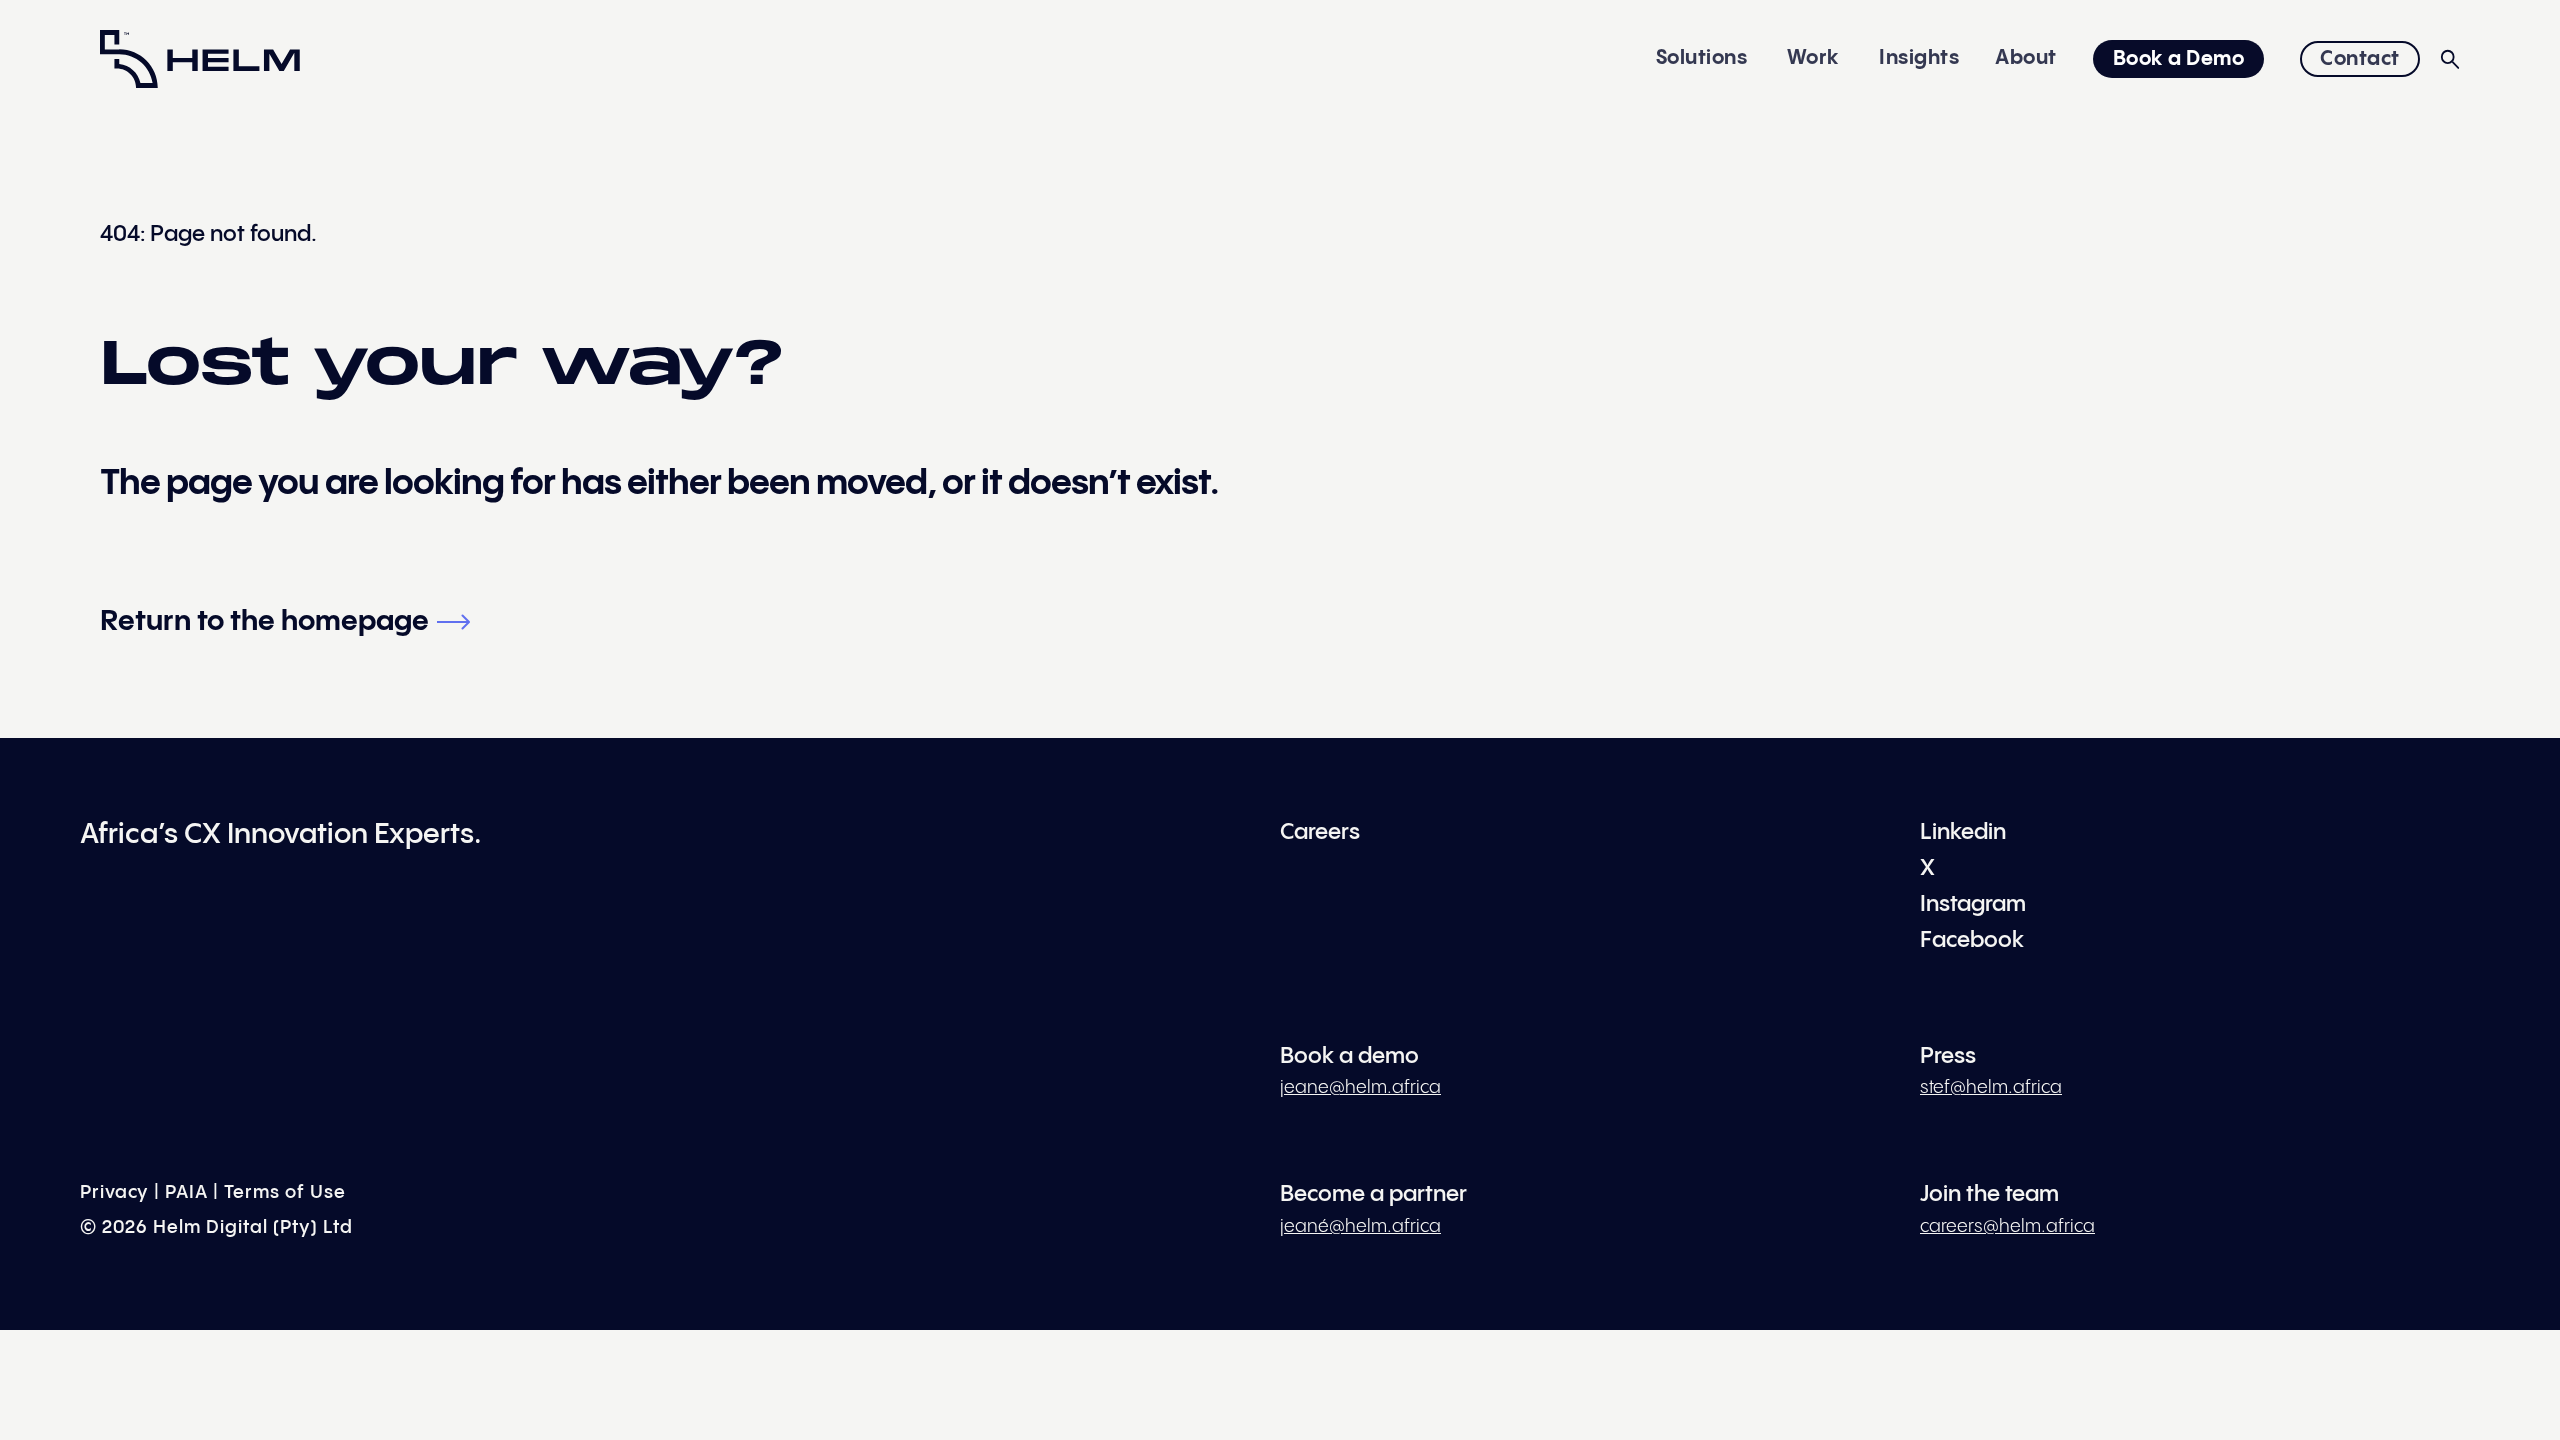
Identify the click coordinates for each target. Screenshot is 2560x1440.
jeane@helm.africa (1360, 1087)
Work (1813, 58)
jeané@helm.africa (1360, 1226)
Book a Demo (2179, 59)
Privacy (114, 1192)
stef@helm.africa (1991, 1087)
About (2026, 58)
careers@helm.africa (2007, 1226)
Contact (2360, 59)
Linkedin (1963, 832)
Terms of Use (285, 1192)
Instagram (1973, 904)
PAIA (186, 1192)
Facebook (1972, 940)
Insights (1919, 58)
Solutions (1702, 58)
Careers (1320, 832)
